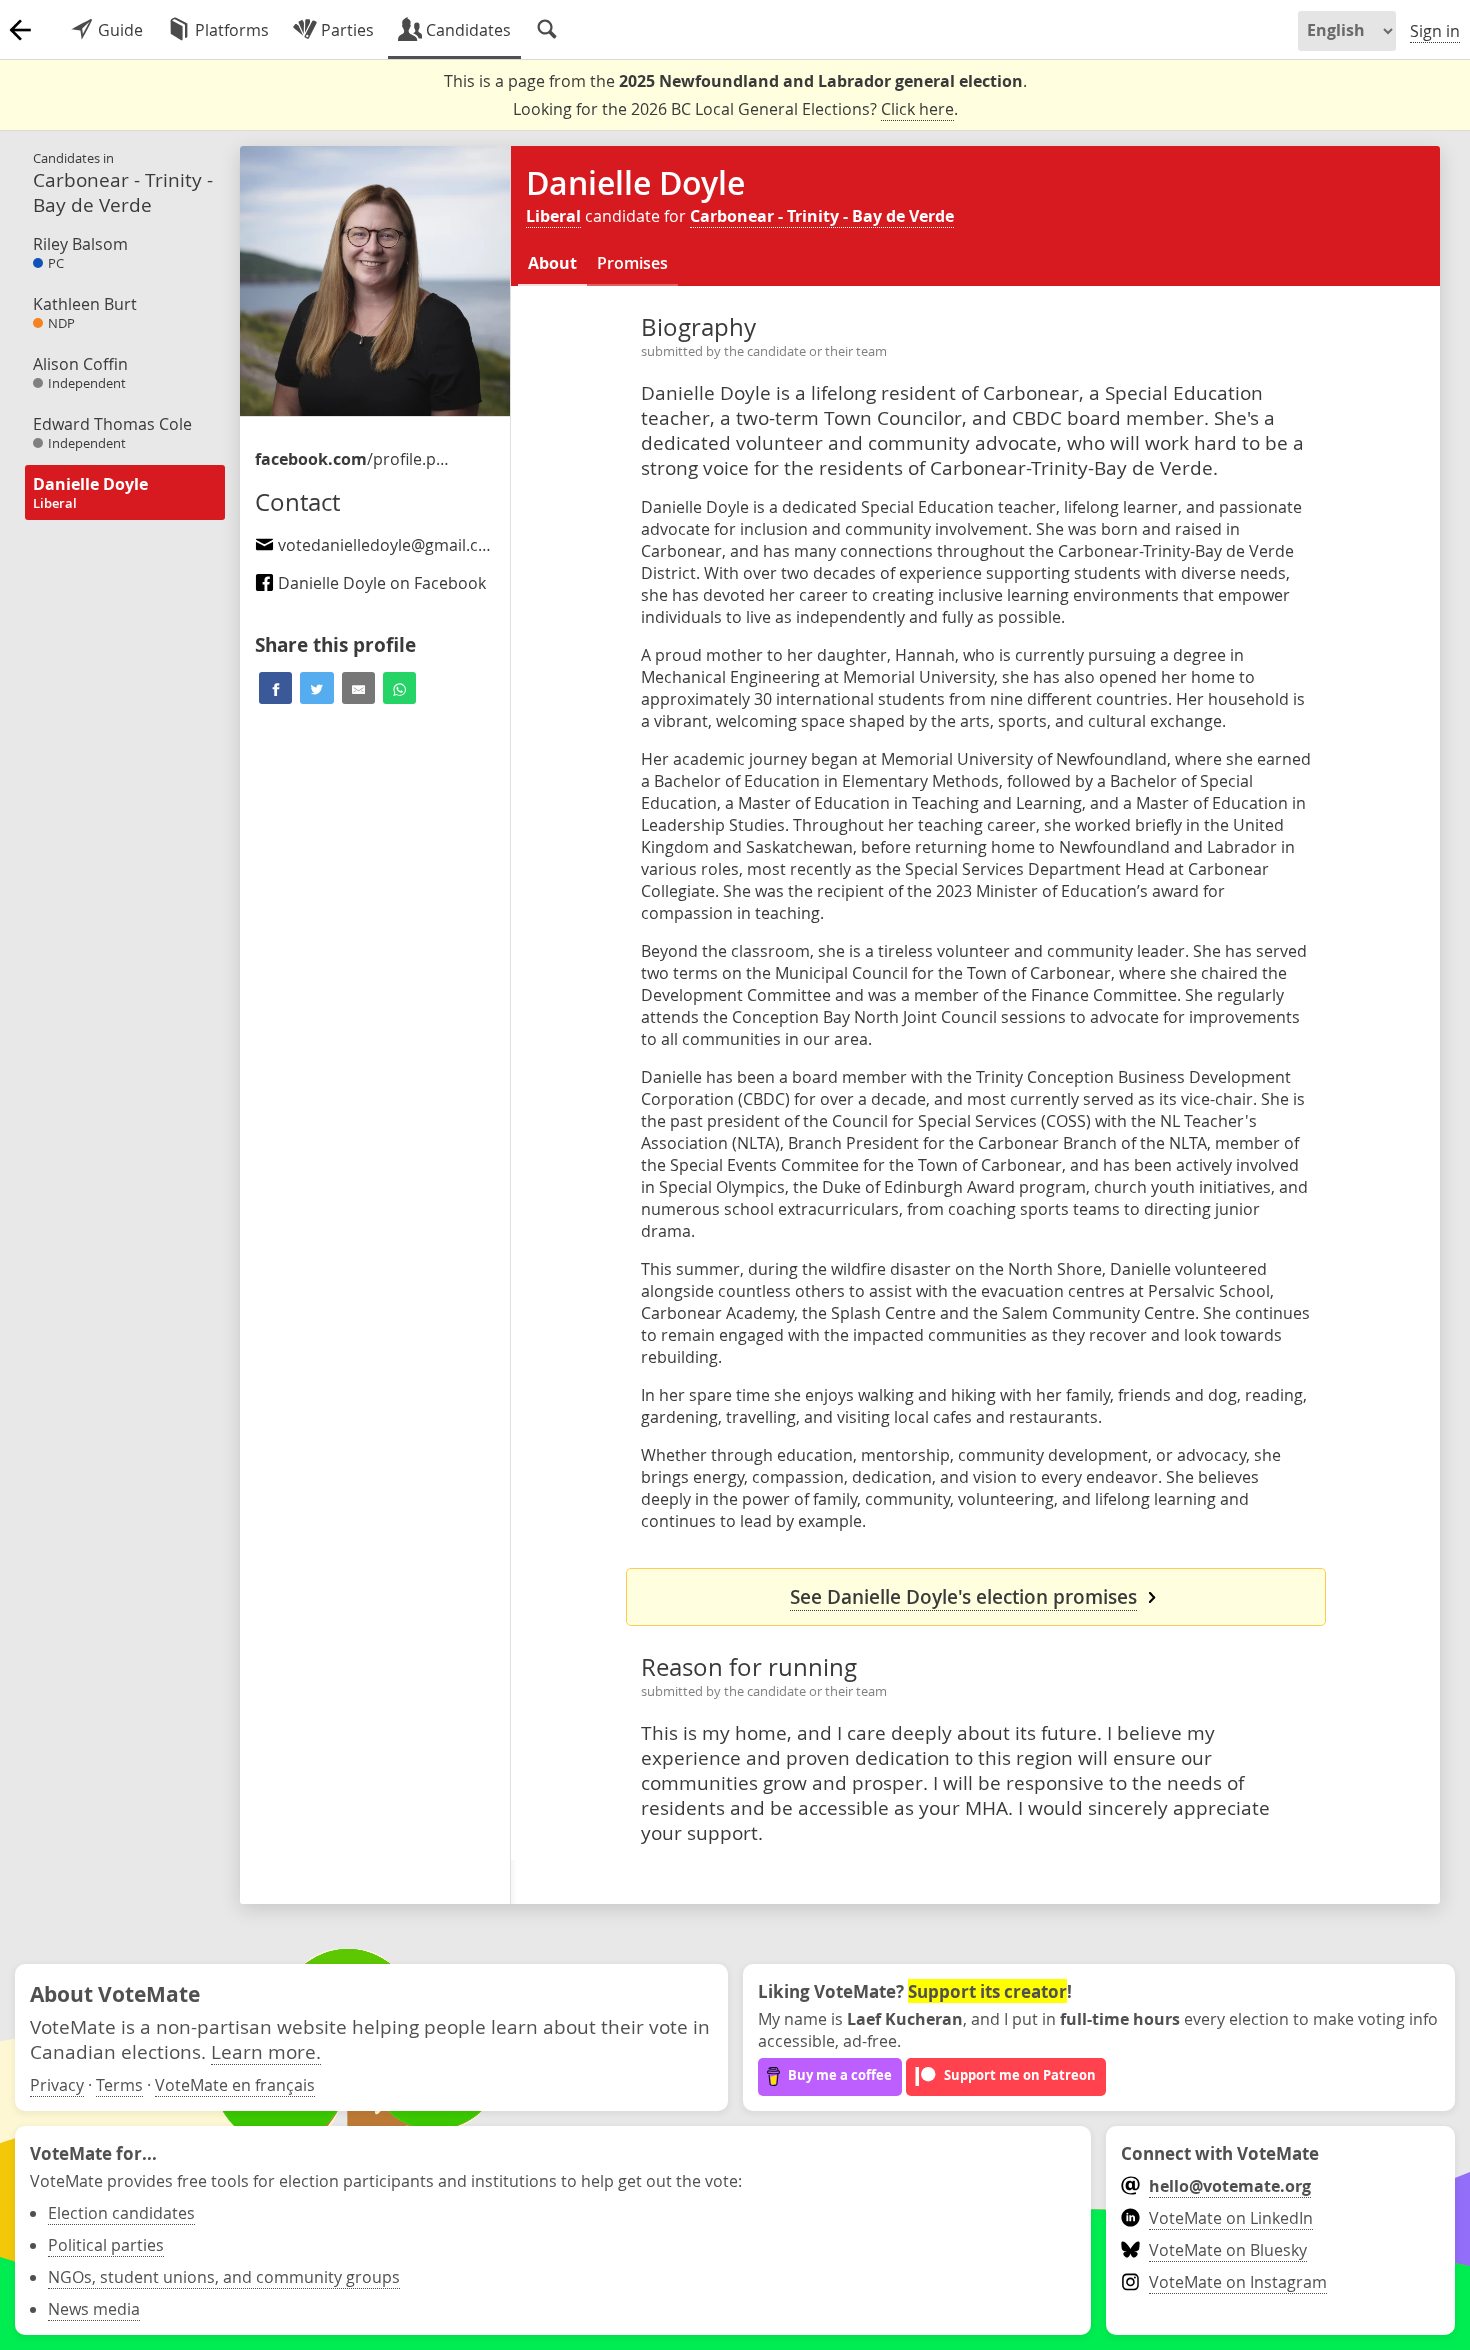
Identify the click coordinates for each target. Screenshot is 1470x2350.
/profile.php (355, 459)
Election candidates (121, 2213)
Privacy (57, 2085)
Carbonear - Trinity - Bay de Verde (822, 216)
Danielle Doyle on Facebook (380, 583)
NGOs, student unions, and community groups (224, 2277)
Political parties (106, 2245)
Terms (119, 2085)
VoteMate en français (235, 2085)
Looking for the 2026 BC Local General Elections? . (735, 109)
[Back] (20, 30)
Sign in (1435, 31)
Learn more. (266, 2051)
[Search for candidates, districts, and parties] (547, 30)
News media (94, 2309)
